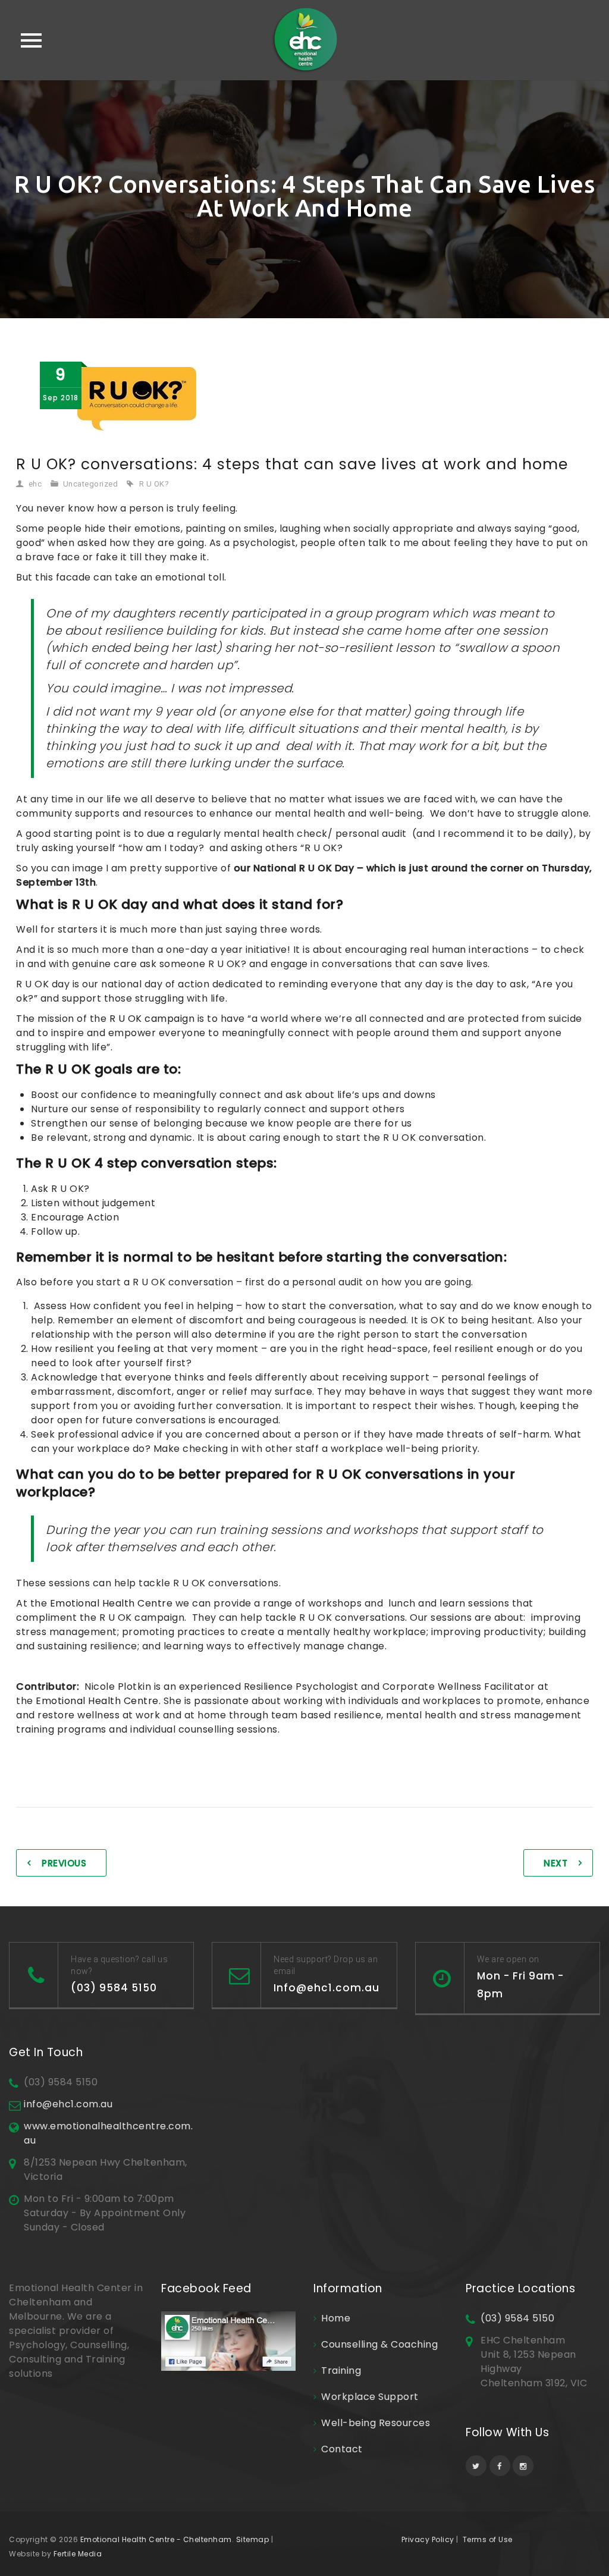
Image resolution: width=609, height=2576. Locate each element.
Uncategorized (91, 484)
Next (555, 1863)
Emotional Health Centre (112, 1603)
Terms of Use (488, 2539)
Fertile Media (78, 2554)
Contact (342, 2449)
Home (336, 2318)
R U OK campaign (152, 1019)
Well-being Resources (376, 2423)
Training (341, 2371)
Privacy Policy (428, 2539)
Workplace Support (370, 2397)
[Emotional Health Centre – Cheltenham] (305, 40)
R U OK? (154, 484)
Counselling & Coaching (379, 2344)
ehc (35, 484)
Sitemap (253, 2539)
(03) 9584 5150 (517, 2318)
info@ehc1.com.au (68, 2104)
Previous (64, 1863)
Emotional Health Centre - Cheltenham (156, 2539)
